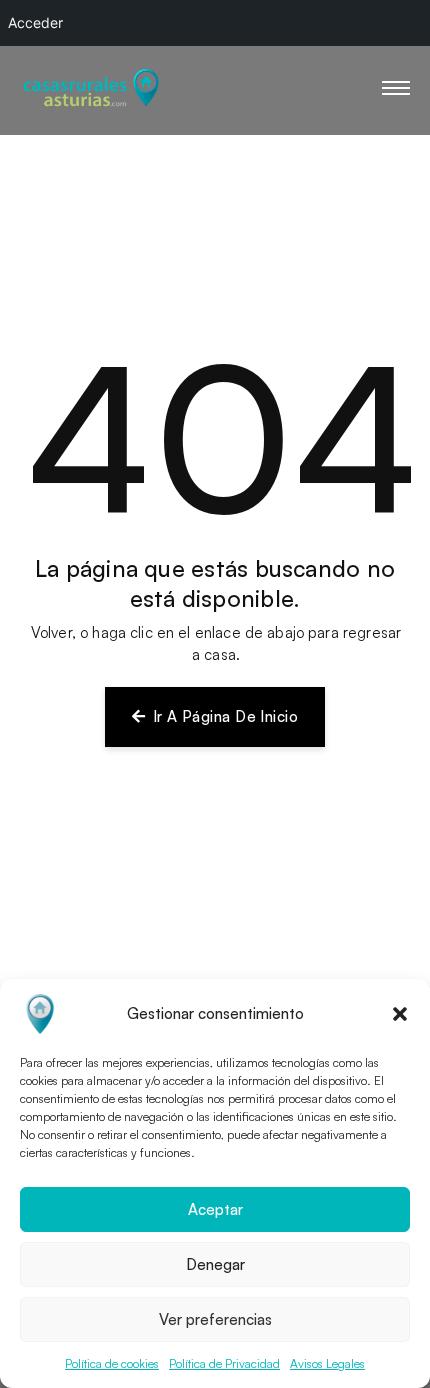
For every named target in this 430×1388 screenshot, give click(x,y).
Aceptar (215, 1209)
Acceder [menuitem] (35, 22)
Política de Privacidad (224, 1363)
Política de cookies (112, 1363)
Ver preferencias (215, 1319)
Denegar (215, 1264)
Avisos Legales (327, 1363)
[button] (400, 1014)
